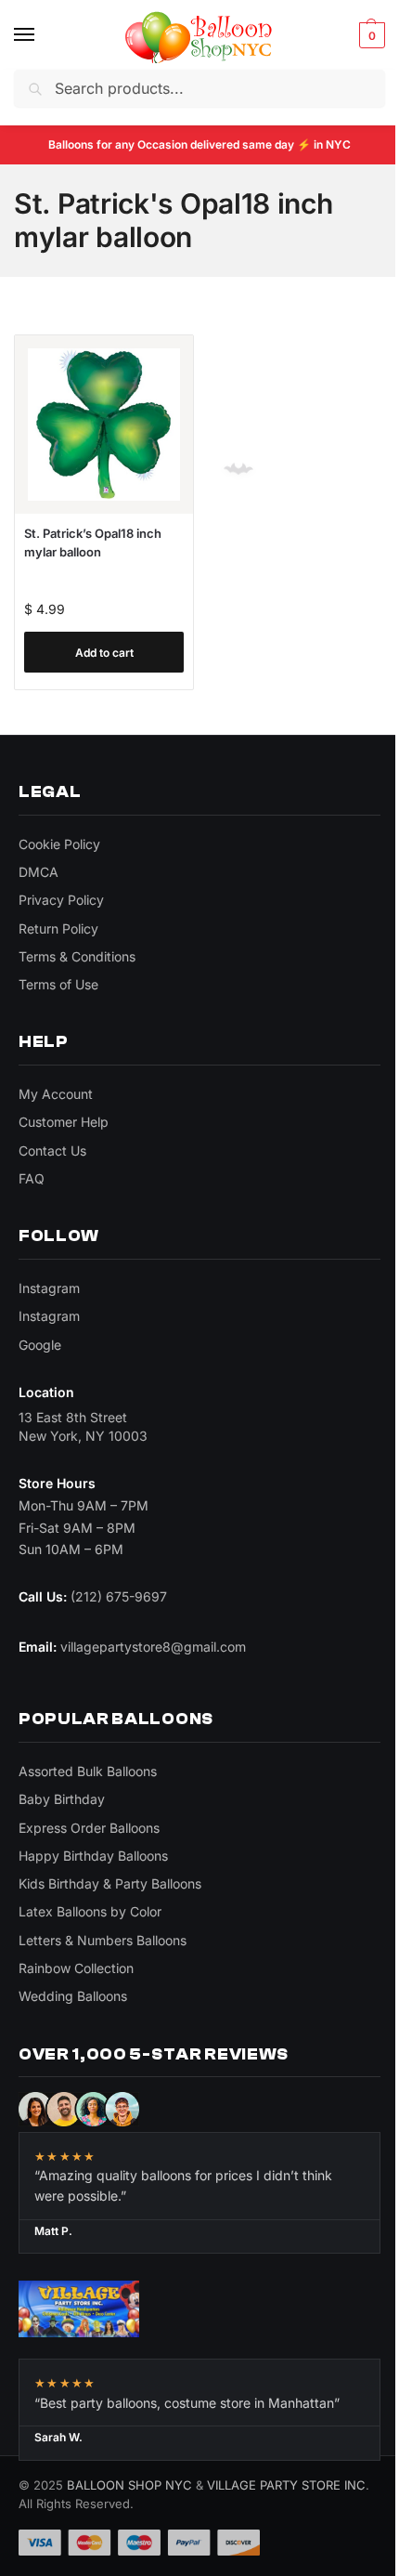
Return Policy (58, 928)
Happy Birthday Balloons (93, 1856)
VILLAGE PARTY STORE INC (286, 2485)
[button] (370, 35)
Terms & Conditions (77, 956)
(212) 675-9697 (119, 1596)
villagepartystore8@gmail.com (153, 1647)
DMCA (39, 872)
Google (40, 1345)
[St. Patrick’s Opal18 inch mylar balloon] (104, 425)
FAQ (32, 1178)
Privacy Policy (61, 900)
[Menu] (42, 35)
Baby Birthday (62, 1799)
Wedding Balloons (73, 1996)
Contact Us (52, 1151)
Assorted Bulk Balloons (88, 1771)
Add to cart (104, 653)
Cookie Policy (59, 844)
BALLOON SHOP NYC (129, 2485)
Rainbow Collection (76, 1968)
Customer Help (64, 1122)
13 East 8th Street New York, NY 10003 (83, 1426)
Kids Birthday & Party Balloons (110, 1883)
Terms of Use (58, 984)
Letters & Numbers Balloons (103, 1940)
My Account (56, 1094)
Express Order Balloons (89, 1828)
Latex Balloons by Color (90, 1911)
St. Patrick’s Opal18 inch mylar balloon (93, 543)
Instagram (49, 1288)
